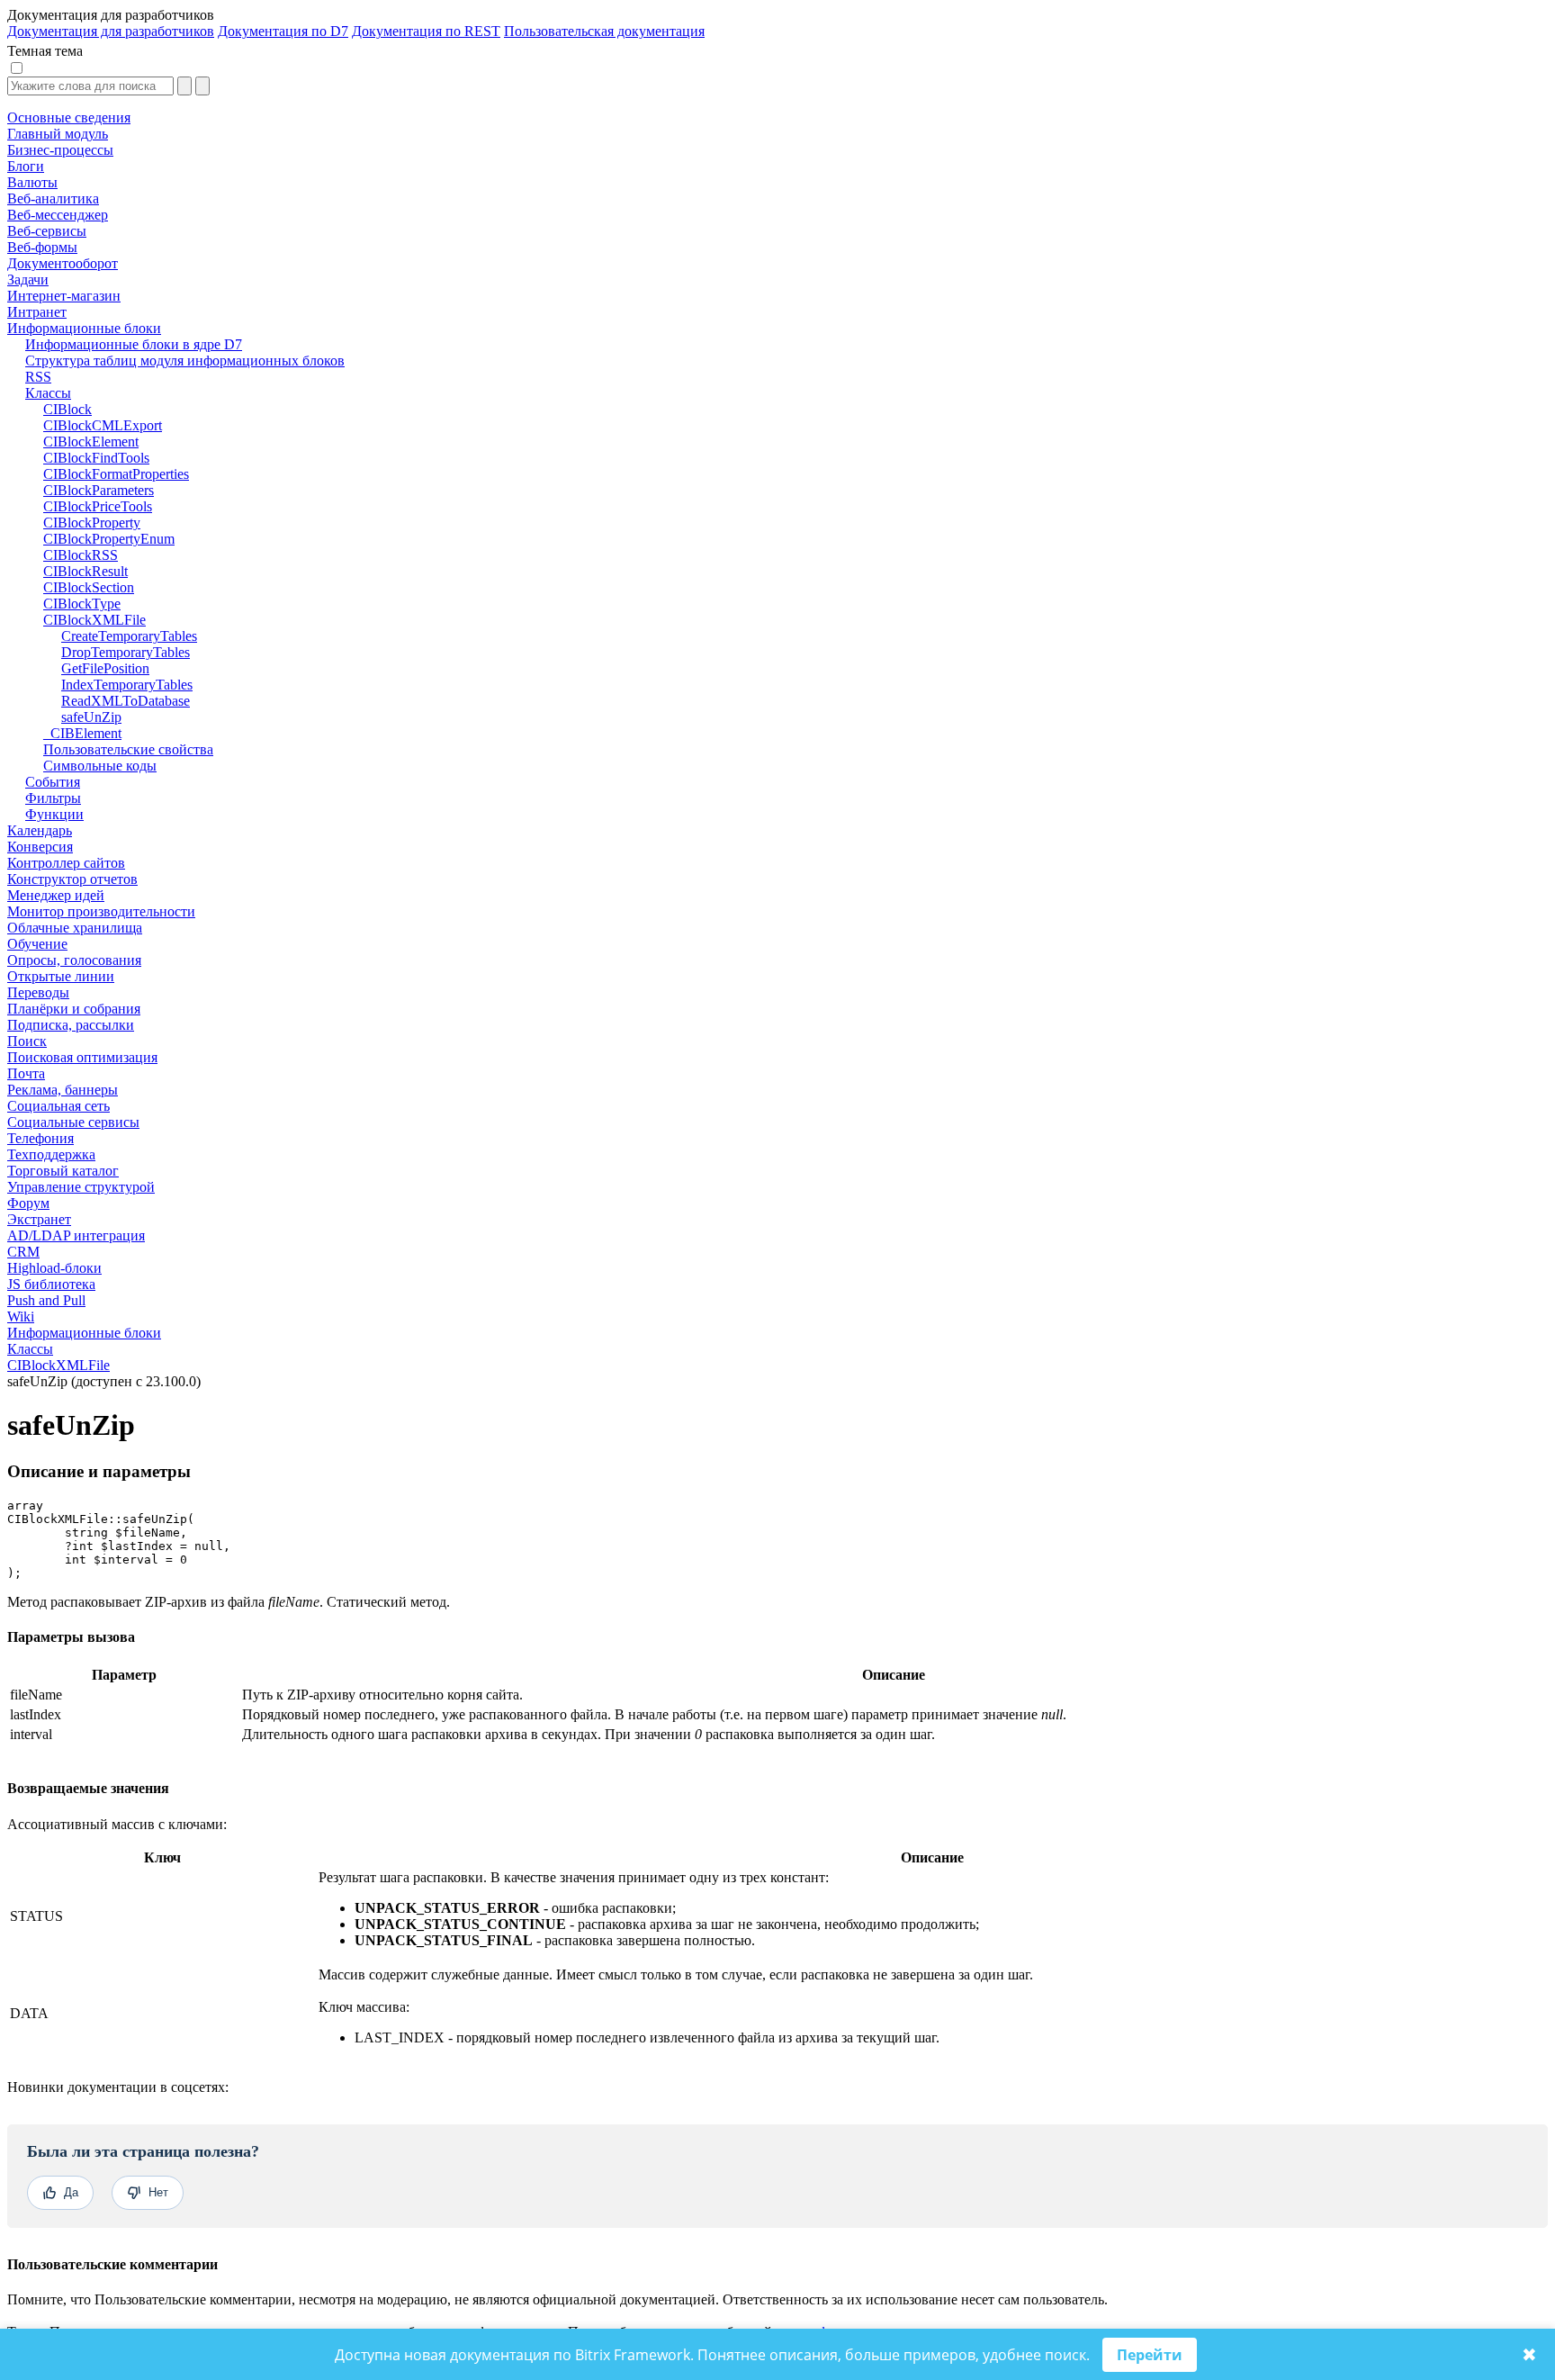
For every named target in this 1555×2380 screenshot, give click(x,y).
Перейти (1150, 2355)
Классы (30, 1349)
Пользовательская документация (604, 31)
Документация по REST (426, 31)
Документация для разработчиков (111, 31)
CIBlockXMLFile (58, 1365)
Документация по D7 (283, 31)
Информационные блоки (84, 1333)
